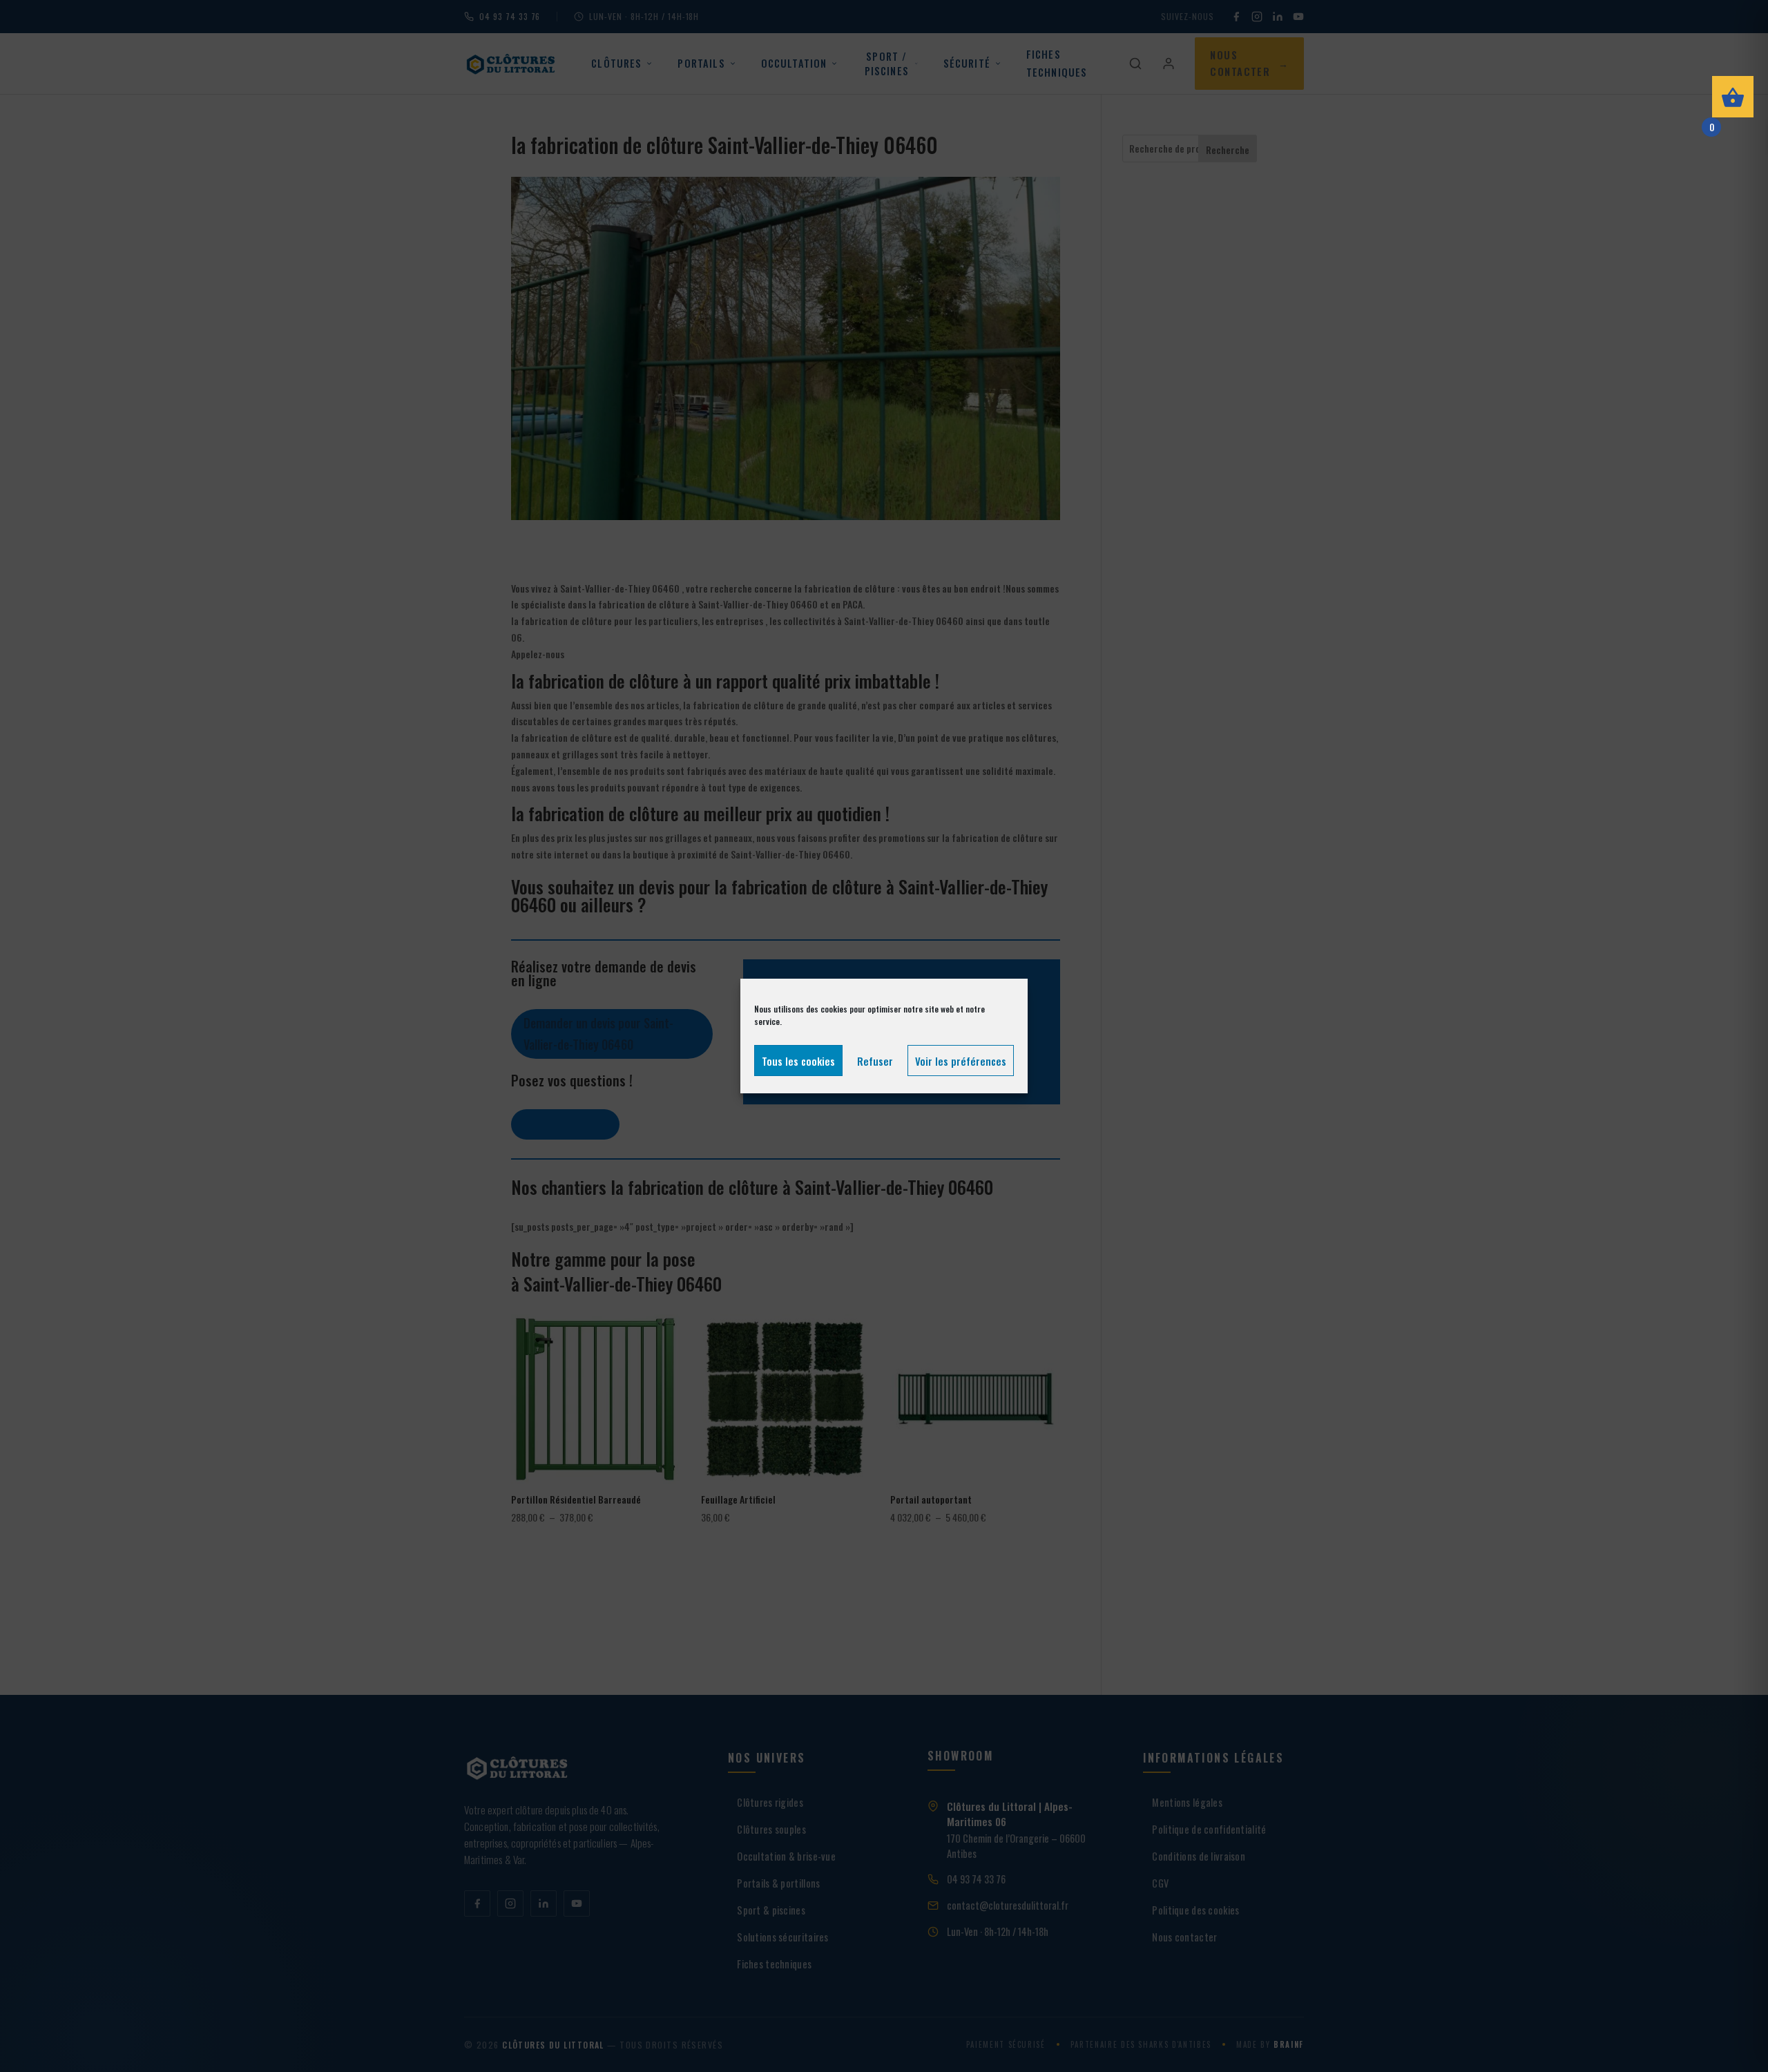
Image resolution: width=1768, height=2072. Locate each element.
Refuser (875, 1061)
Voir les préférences (961, 1061)
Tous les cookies (798, 1061)
